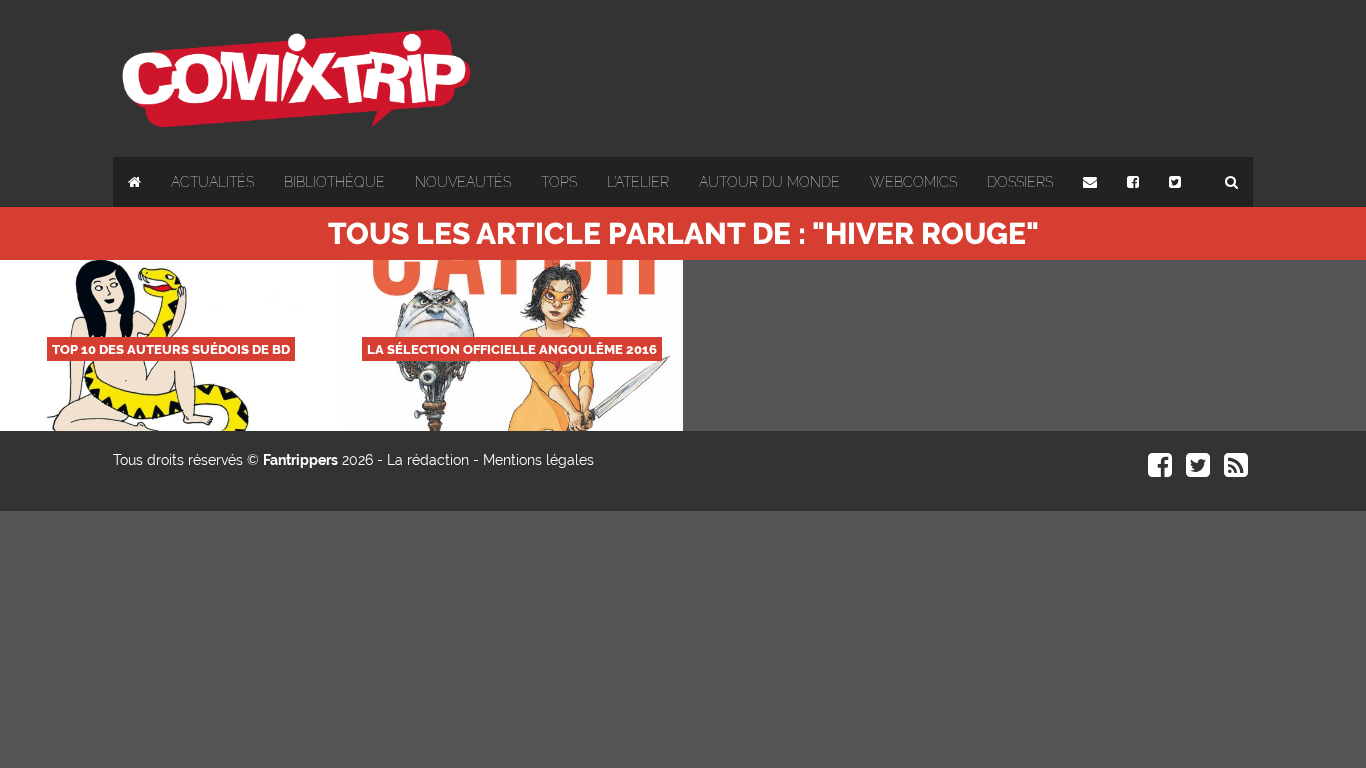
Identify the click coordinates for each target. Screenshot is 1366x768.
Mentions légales (538, 460)
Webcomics (913, 182)
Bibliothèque (334, 182)
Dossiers (1020, 182)
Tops (559, 182)
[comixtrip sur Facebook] (1160, 470)
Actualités (212, 182)
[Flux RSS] (1236, 470)
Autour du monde (769, 182)
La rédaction (428, 460)
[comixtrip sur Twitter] (1198, 470)
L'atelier (638, 182)
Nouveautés (463, 182)
